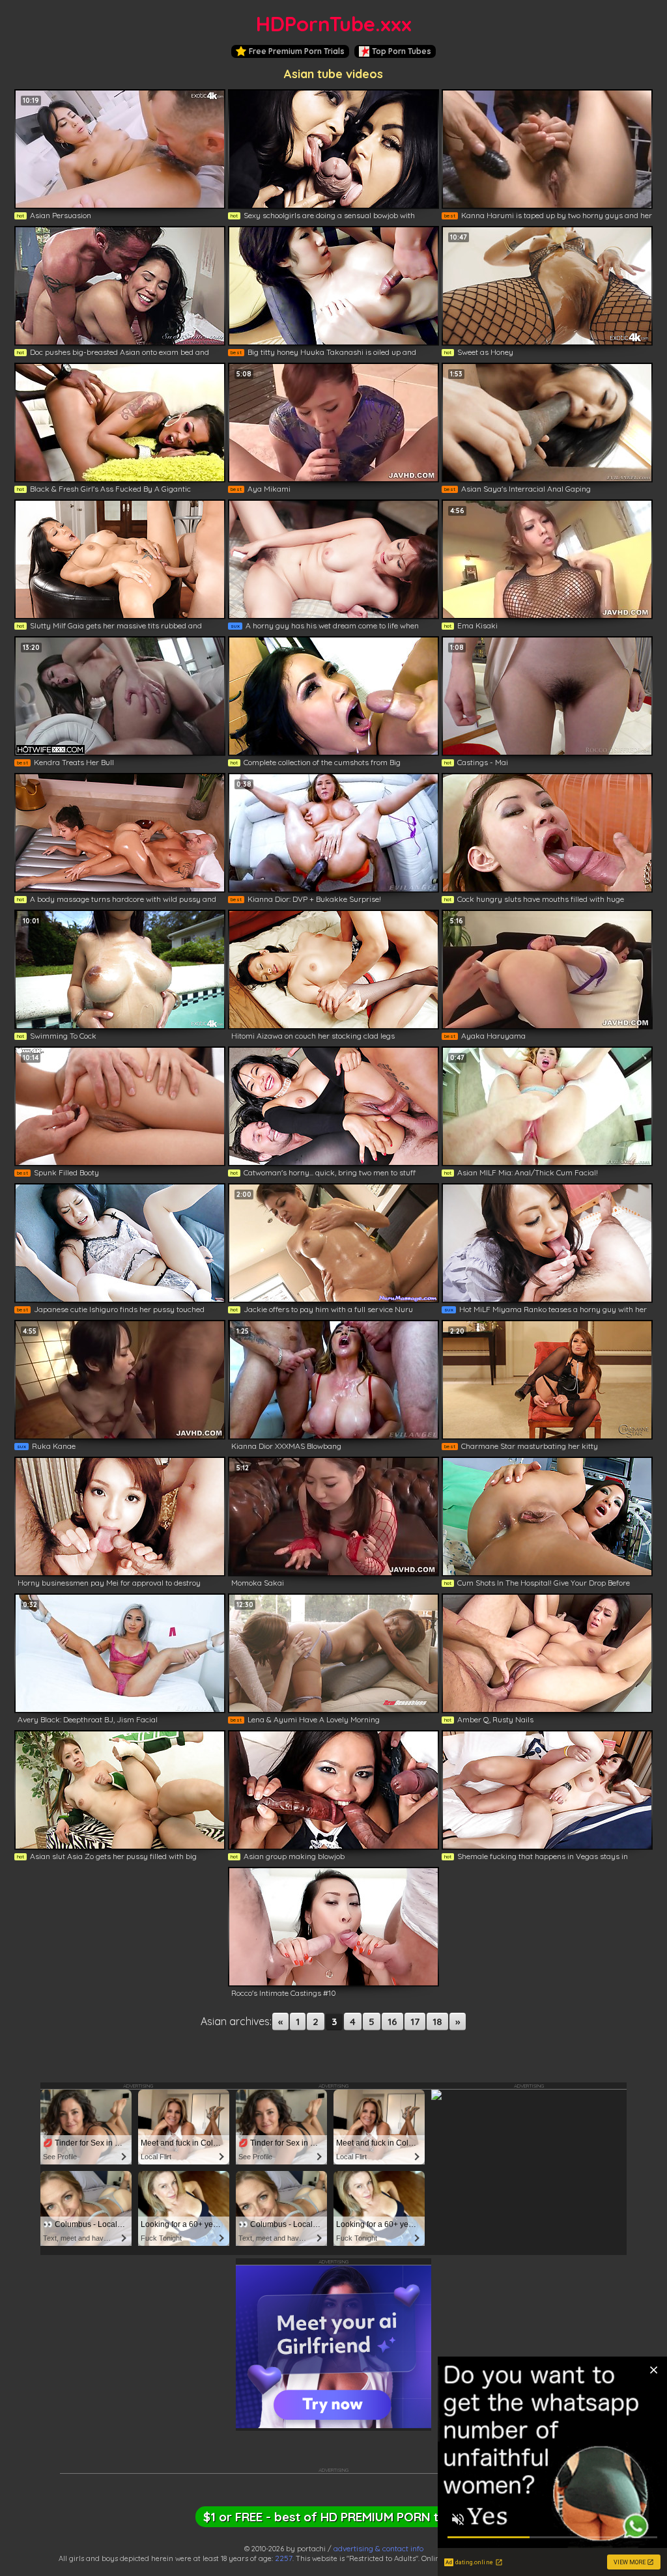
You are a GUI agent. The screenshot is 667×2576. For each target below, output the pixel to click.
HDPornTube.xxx (334, 24)
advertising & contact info (378, 2548)
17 (415, 2022)
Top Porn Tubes (402, 51)
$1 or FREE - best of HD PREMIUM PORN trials (333, 2517)
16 (392, 2022)
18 (437, 2022)
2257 (284, 2558)
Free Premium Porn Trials (297, 51)
